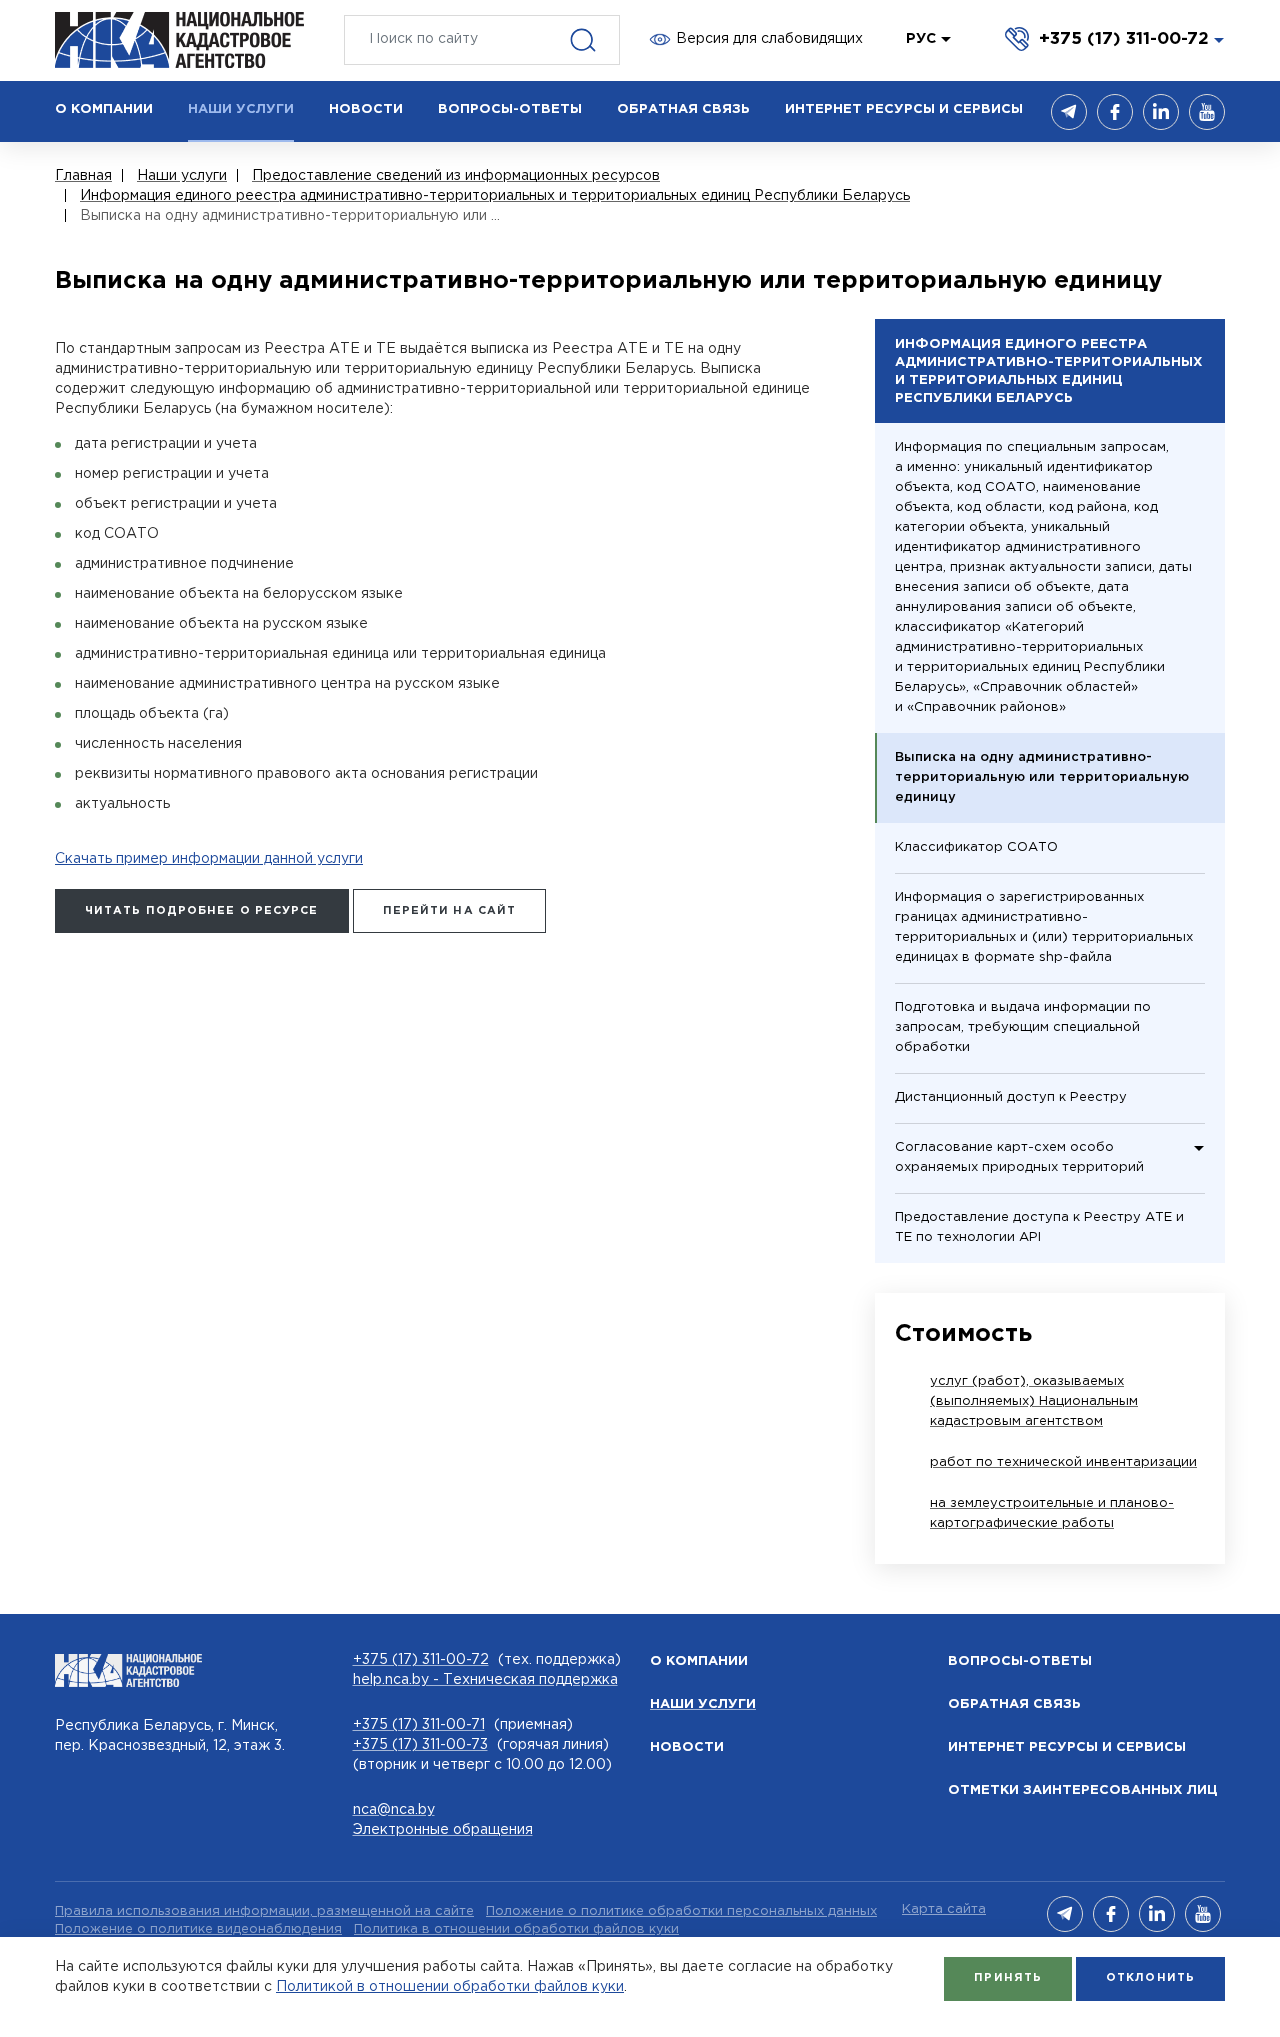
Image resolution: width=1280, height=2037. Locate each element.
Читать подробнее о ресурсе (202, 911)
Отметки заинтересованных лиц (1082, 1790)
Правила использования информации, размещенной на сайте (264, 1911)
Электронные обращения (443, 1830)
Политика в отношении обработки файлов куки (516, 1929)
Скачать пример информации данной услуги (209, 859)
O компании (699, 1661)
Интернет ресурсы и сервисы (1067, 1747)
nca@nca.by (394, 1810)
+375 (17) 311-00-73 (420, 1745)
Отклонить (1150, 1978)
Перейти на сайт (450, 911)
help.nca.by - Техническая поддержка (485, 1680)
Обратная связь (1014, 1704)
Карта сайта (944, 1909)
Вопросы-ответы (1020, 1661)
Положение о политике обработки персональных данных (681, 1911)
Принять (1008, 1978)
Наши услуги (703, 1704)
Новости (687, 1747)
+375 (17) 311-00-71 (419, 1725)
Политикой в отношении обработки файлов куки (450, 1987)
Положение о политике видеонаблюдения (198, 1929)
